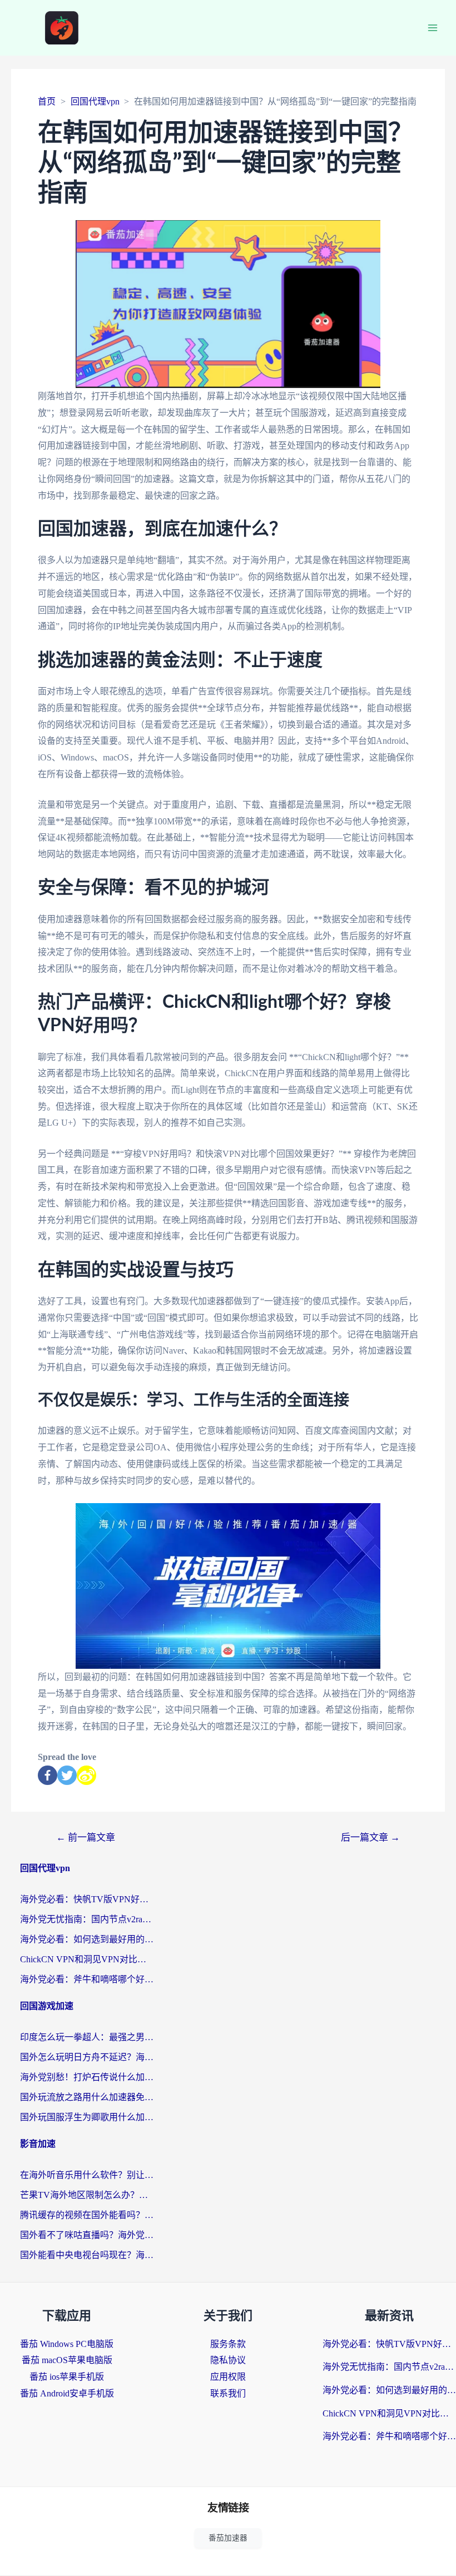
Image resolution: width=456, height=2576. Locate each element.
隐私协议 (228, 2360)
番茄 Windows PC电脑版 (67, 2344)
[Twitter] (67, 1775)
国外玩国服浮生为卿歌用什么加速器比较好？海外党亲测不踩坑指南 (87, 2117)
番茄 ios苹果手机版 (67, 2377)
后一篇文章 (370, 1837)
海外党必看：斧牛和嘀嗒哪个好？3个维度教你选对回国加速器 (87, 1979)
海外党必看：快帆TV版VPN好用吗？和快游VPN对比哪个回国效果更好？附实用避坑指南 (87, 1899)
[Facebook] (48, 1775)
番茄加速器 (228, 2538)
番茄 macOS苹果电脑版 (67, 2360)
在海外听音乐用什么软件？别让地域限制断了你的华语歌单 (87, 2175)
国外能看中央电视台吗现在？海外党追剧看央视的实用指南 (87, 2255)
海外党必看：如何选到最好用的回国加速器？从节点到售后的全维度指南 (87, 1939)
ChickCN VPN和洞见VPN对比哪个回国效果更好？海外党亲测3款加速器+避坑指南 (87, 1959)
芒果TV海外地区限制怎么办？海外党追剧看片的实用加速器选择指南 (87, 2195)
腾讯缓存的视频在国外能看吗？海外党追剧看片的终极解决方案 (87, 2215)
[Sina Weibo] (86, 1775)
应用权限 (228, 2377)
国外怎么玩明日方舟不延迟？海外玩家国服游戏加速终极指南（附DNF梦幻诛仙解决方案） (87, 2057)
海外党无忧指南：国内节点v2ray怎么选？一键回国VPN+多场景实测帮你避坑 (87, 1919)
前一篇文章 (86, 1837)
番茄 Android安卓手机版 (67, 2393)
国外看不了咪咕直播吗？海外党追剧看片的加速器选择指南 (87, 2235)
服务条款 (228, 2344)
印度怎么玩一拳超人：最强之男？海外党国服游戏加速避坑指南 (87, 2037)
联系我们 (228, 2393)
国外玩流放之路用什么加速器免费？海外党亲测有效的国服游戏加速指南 (87, 2097)
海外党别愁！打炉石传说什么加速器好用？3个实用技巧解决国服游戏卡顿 (87, 2077)
